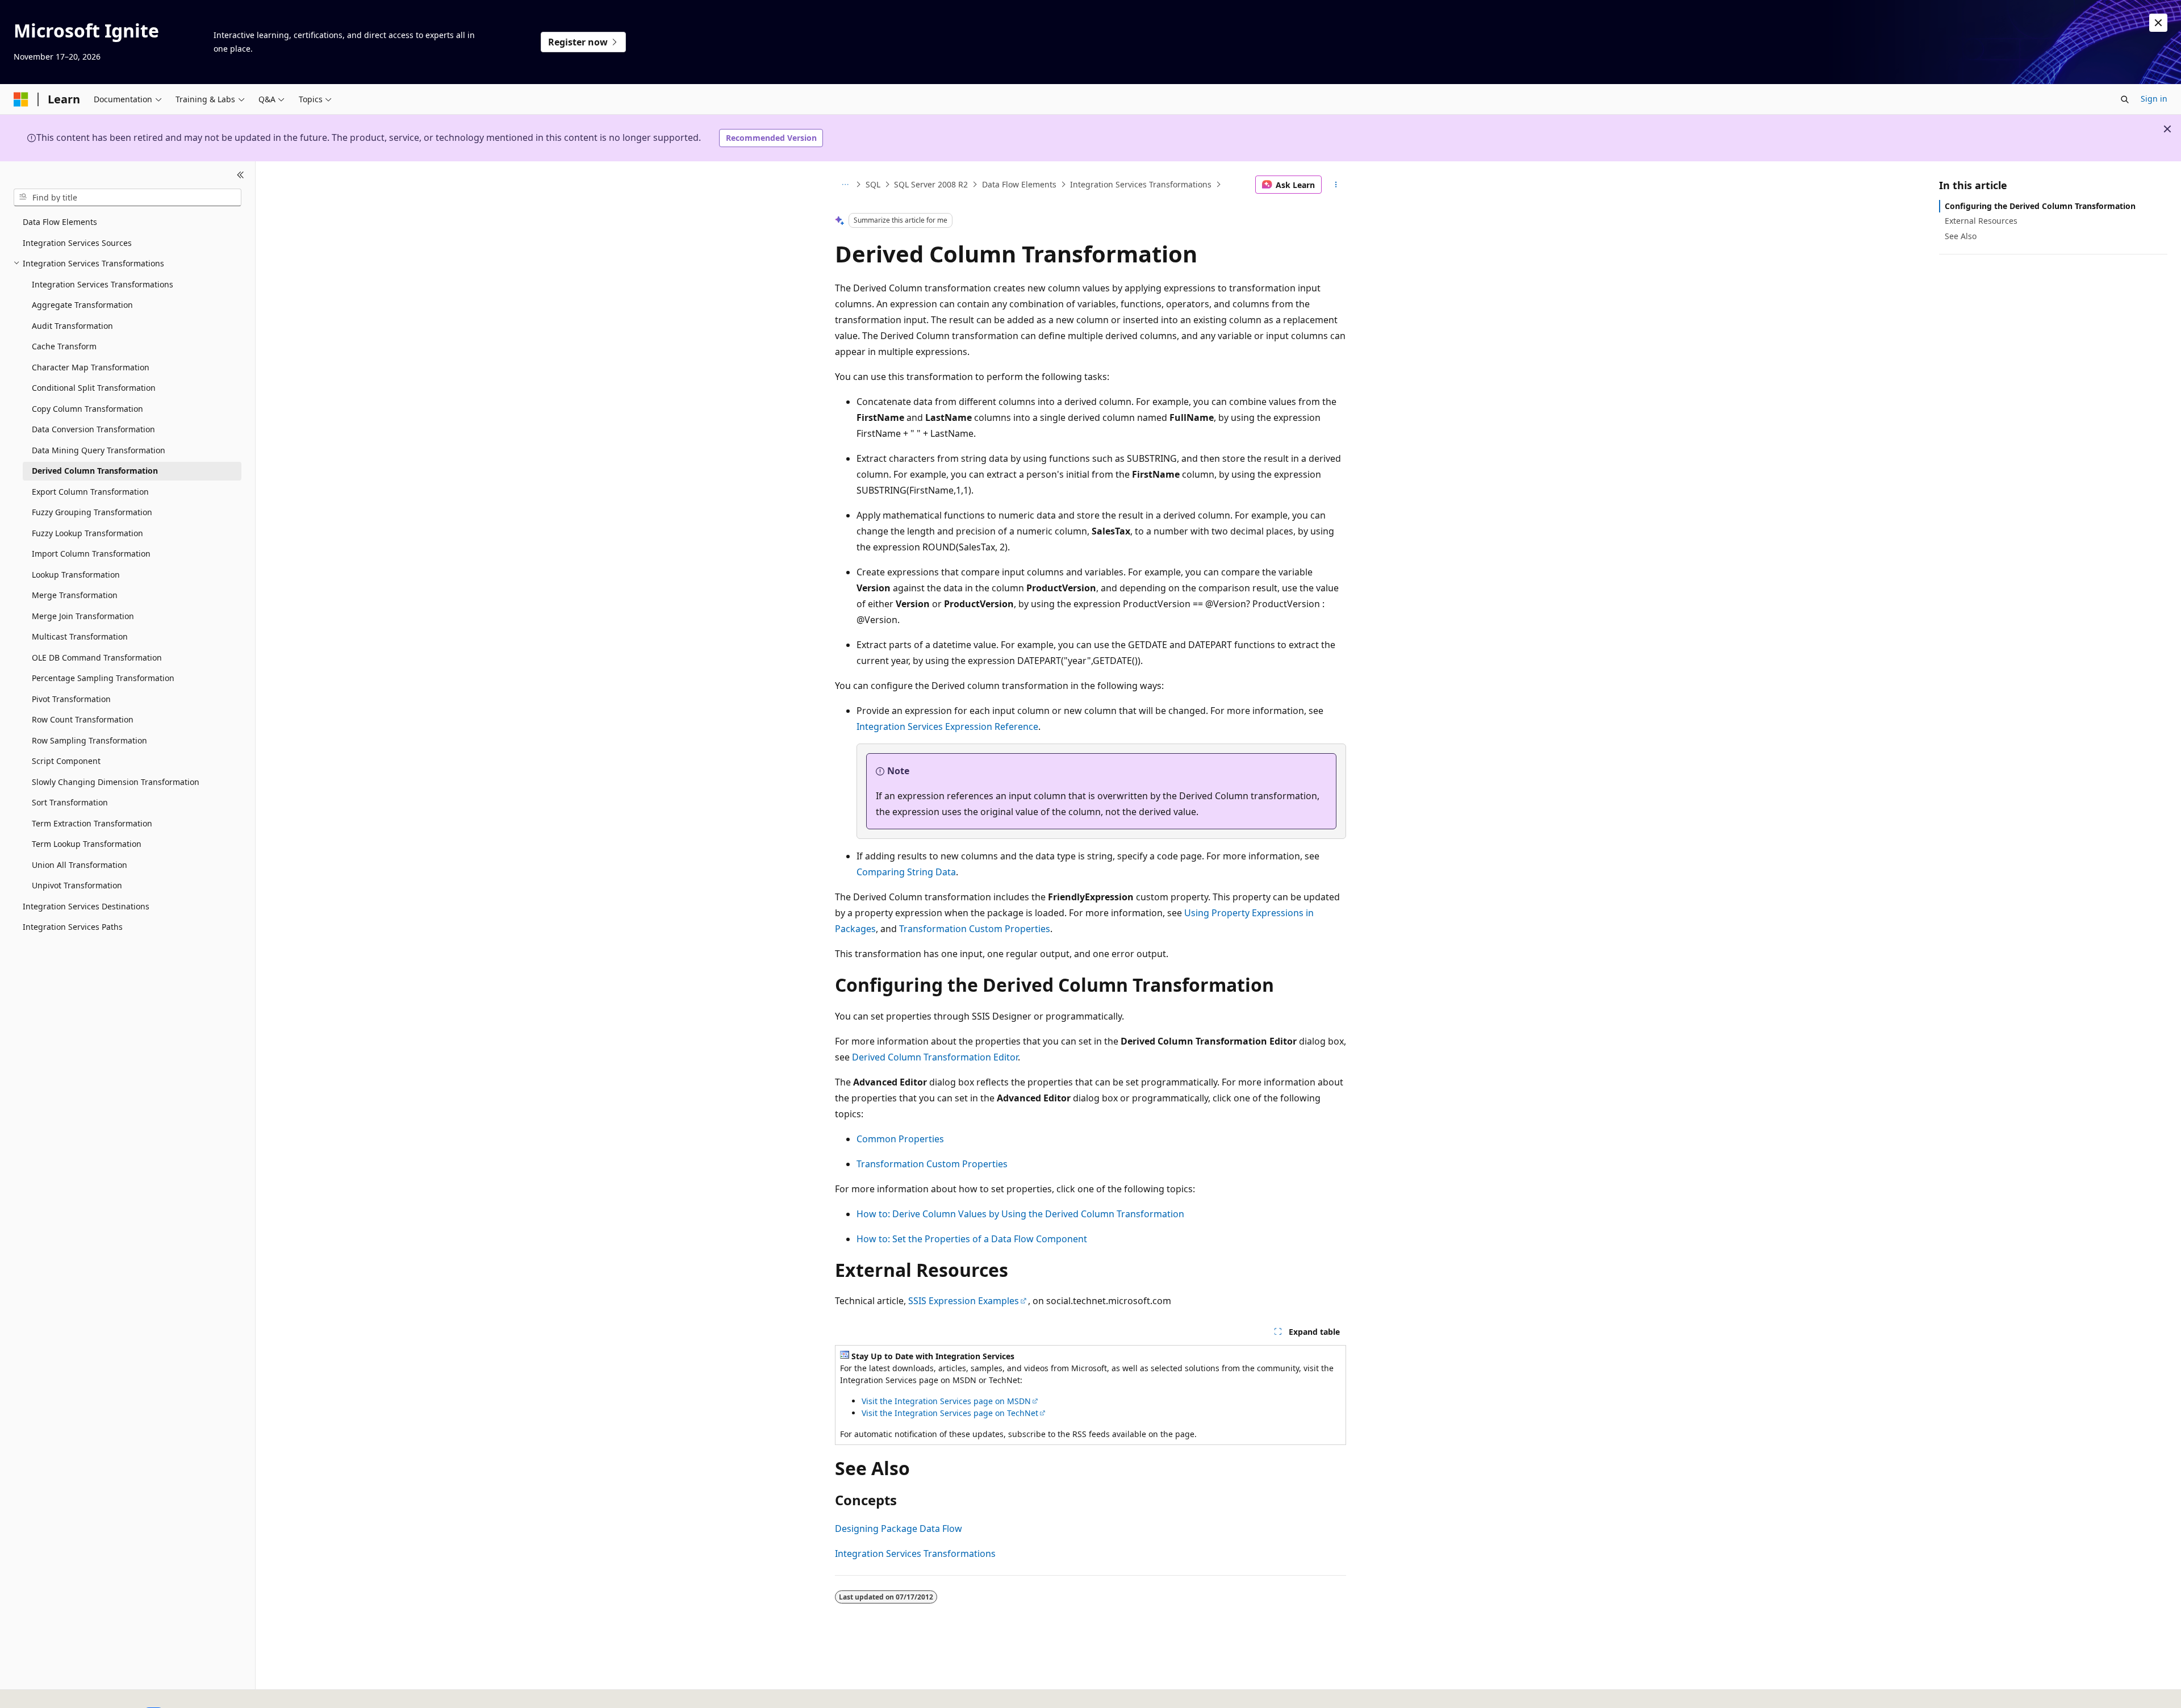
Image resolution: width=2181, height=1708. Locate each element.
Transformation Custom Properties (975, 929)
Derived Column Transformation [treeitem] (95, 471)
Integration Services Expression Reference (947, 726)
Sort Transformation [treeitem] (70, 802)
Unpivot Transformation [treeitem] (77, 885)
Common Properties (900, 1139)
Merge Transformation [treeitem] (75, 595)
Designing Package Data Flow (899, 1529)
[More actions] (1336, 185)
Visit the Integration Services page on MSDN (946, 1401)
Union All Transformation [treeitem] (80, 864)
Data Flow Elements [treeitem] (60, 222)
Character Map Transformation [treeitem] (91, 367)
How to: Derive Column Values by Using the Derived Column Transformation (1020, 1214)
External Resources (1981, 221)
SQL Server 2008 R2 (931, 184)
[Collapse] (241, 175)
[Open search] (2125, 99)
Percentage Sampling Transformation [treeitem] (103, 678)
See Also (1961, 235)
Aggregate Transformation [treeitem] (82, 305)
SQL (873, 184)
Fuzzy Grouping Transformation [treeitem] (92, 512)
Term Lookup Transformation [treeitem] (87, 844)
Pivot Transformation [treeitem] (71, 698)
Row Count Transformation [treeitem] (83, 719)
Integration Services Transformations (1141, 184)
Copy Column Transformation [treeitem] (87, 408)
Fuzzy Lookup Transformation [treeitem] (87, 533)
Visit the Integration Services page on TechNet (950, 1413)
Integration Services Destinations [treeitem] (86, 906)
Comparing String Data (906, 872)
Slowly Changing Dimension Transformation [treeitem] (116, 781)
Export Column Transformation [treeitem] (90, 491)
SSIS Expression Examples (964, 1301)
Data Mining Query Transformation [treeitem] (99, 450)
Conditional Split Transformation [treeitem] (94, 388)
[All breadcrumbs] (845, 185)
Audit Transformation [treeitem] (72, 325)
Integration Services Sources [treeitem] (77, 242)
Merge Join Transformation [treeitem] (83, 615)
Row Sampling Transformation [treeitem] (89, 740)
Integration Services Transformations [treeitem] (103, 284)
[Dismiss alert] (2158, 23)
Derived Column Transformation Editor (935, 1057)
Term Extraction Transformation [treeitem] (92, 823)
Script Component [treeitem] (66, 761)
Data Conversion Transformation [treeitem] (93, 429)
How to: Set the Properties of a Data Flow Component (972, 1239)
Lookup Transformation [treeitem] (76, 574)
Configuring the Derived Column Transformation (2040, 206)
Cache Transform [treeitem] (64, 346)
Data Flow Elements (1019, 184)
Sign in (2154, 99)
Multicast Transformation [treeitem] (80, 636)
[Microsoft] (21, 99)
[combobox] (128, 197)
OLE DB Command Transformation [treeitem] (97, 657)
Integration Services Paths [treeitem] (73, 927)
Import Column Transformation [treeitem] (91, 554)
